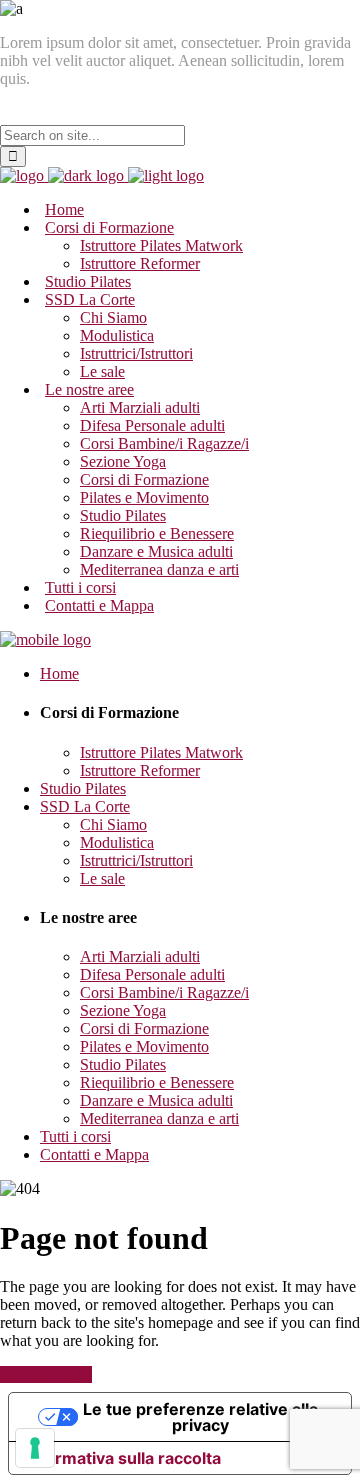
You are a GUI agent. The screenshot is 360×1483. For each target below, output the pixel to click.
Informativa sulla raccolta (123, 1458)
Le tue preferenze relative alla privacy (200, 1417)
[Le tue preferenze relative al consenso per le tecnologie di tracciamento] (35, 1448)
